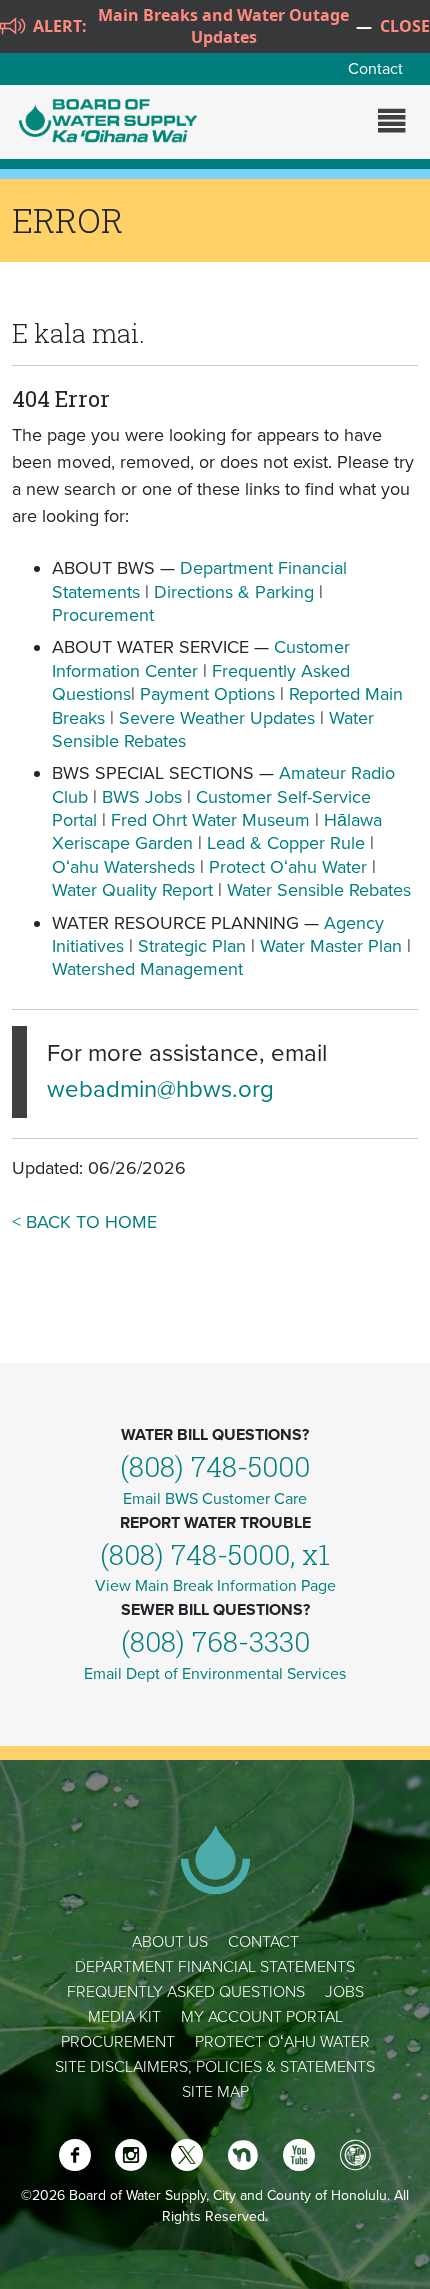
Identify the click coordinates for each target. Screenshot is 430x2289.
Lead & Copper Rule (286, 843)
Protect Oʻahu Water (290, 867)
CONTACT (263, 1942)
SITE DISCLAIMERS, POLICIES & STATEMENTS (215, 2067)
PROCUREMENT (118, 2042)
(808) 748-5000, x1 (215, 1554)
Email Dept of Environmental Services (215, 1674)
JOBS (344, 1992)
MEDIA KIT (124, 2017)
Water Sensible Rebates (319, 890)
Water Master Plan (331, 946)
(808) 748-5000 (215, 1466)
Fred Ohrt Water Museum (210, 820)
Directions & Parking (234, 592)
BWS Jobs (142, 797)
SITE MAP (215, 2092)
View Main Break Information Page (215, 1586)
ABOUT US (170, 1942)
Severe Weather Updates (217, 718)
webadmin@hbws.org (160, 1089)
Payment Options (207, 694)
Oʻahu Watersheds (123, 867)
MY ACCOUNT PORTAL (262, 2017)
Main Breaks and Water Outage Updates (223, 26)
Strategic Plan (192, 946)
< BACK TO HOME (84, 1222)
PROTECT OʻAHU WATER (282, 2042)
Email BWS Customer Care (215, 1499)
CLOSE (405, 26)
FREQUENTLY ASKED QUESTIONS (186, 1992)
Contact (375, 69)
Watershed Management (147, 969)
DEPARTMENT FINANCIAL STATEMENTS (215, 1967)
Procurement (103, 615)
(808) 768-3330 (215, 1641)
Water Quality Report (132, 890)
